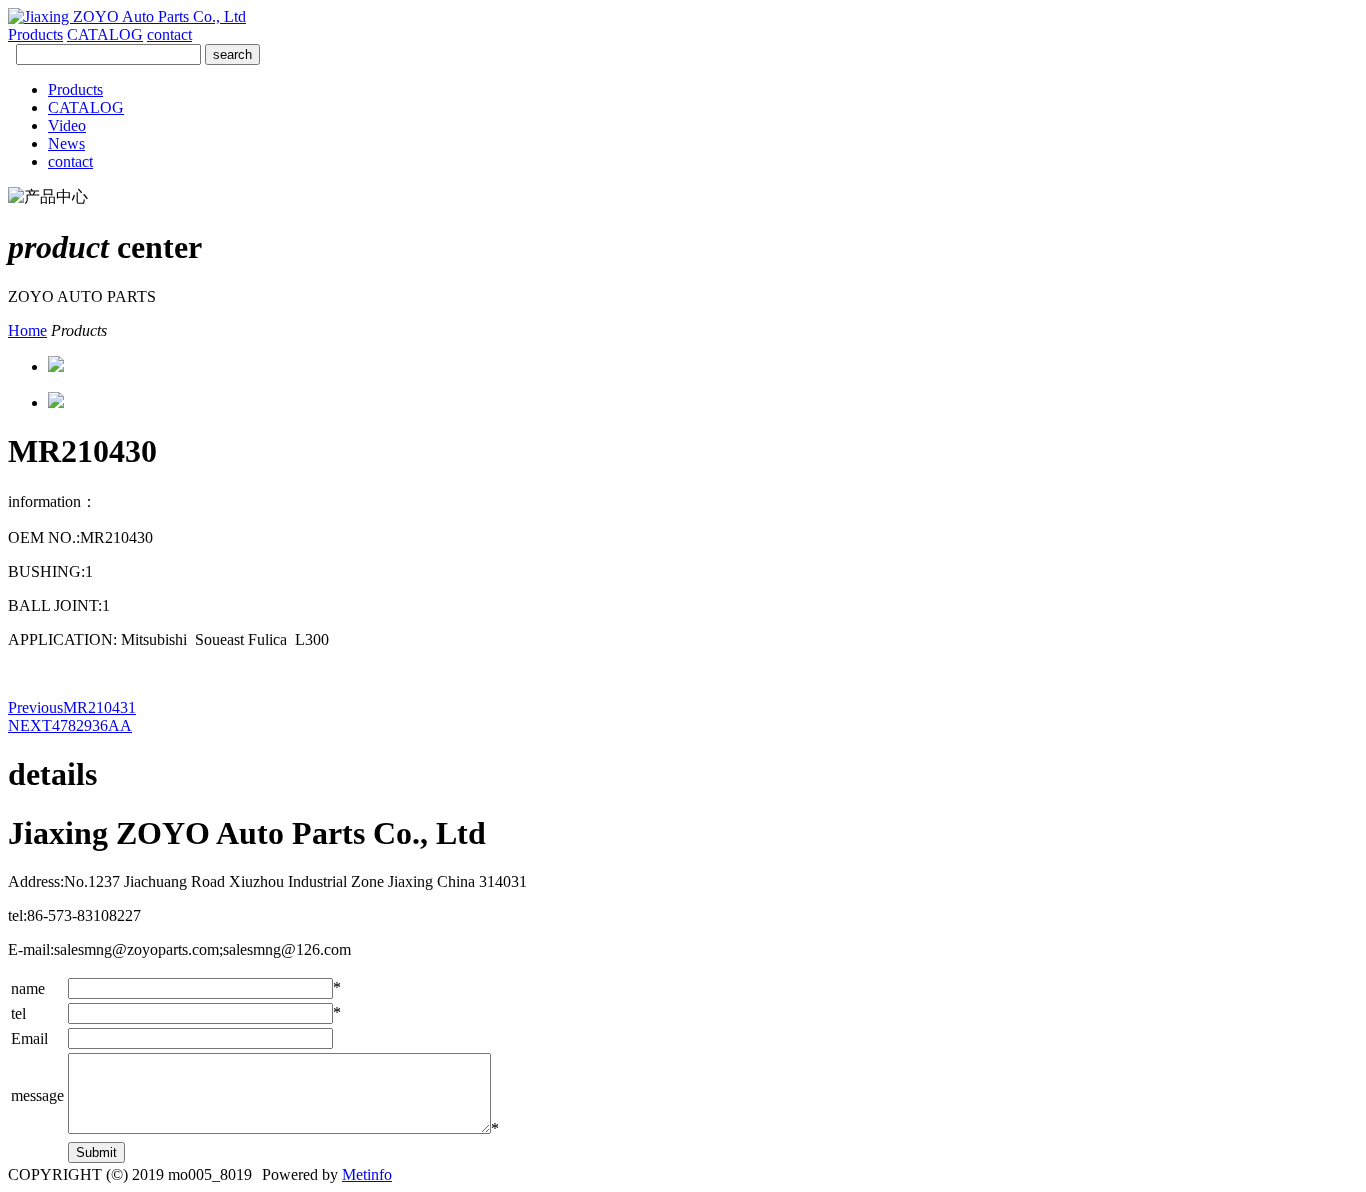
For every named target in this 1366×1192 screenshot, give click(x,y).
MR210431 (72, 707)
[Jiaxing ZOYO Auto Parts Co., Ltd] (127, 16)
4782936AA (70, 725)
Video (67, 125)
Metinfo (367, 1174)
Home (27, 330)
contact (169, 34)
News (66, 143)
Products (35, 34)
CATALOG (105, 34)
